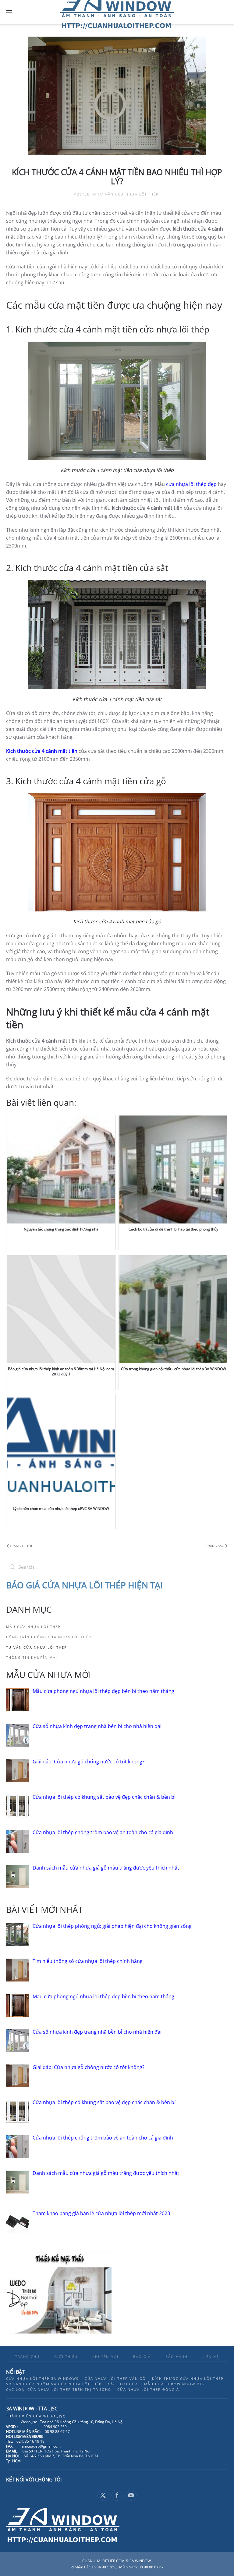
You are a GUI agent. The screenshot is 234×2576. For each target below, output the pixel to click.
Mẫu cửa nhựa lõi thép (33, 1627)
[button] (9, 12)
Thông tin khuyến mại (32, 1657)
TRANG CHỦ (27, 2357)
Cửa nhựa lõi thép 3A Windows (42, 2378)
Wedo (54, 2416)
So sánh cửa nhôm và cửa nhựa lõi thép (54, 2384)
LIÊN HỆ (211, 2357)
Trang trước (21, 1546)
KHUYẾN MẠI (105, 2357)
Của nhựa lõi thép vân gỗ (115, 2378)
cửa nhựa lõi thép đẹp (191, 484)
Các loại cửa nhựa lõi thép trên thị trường (59, 2389)
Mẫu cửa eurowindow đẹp (175, 2384)
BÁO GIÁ (142, 2357)
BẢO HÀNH (177, 2357)
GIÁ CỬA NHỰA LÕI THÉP (77, 1585)
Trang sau (215, 1546)
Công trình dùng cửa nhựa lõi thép (49, 1637)
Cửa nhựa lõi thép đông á (148, 2389)
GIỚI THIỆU (66, 2357)
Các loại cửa (123, 2384)
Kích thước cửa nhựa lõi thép (188, 2378)
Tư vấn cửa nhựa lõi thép (128, 194)
